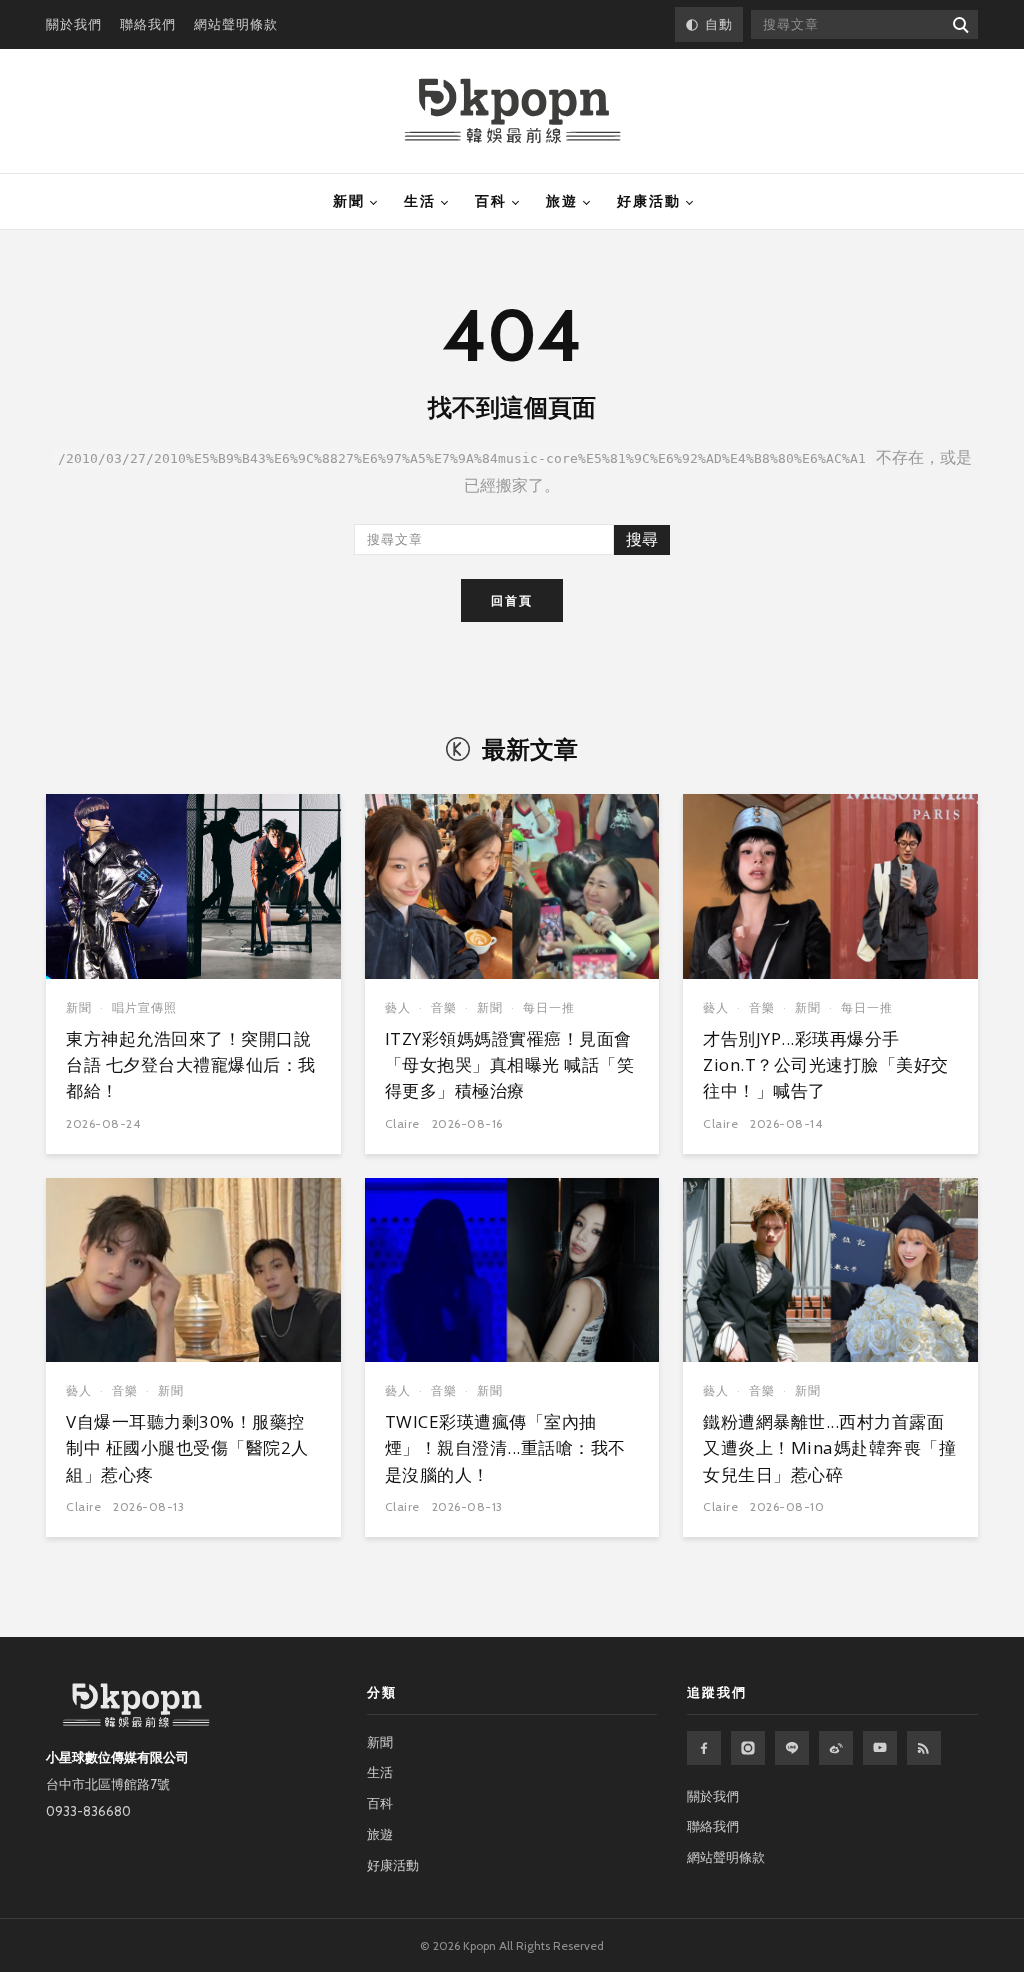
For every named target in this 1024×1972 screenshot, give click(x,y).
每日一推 (549, 1007)
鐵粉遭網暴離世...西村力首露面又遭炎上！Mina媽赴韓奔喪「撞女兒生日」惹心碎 (829, 1448)
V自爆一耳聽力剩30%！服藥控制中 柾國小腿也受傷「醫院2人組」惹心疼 (187, 1448)
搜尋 (642, 539)
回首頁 (512, 600)
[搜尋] (959, 24)
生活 (420, 201)
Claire (402, 1123)
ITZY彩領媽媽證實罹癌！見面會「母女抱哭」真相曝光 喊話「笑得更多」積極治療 (510, 1065)
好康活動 (649, 201)
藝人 (398, 1007)
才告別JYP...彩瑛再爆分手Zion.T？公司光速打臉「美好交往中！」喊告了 (826, 1065)
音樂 (444, 1007)
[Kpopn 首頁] (512, 111)
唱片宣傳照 (144, 1007)
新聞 (349, 201)
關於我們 (74, 24)
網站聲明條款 (236, 24)
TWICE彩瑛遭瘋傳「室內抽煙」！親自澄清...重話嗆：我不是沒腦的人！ (505, 1448)
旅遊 (562, 201)
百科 (491, 201)
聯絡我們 (148, 24)
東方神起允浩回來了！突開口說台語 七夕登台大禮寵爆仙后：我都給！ (191, 1065)
